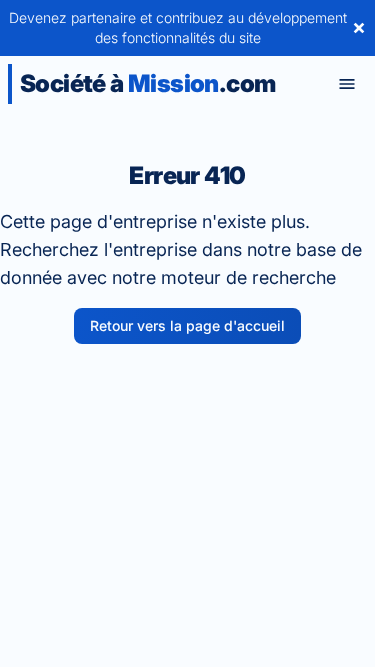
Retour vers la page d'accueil (187, 325)
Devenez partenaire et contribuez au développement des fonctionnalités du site (178, 27)
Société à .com (147, 83)
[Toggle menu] (347, 84)
